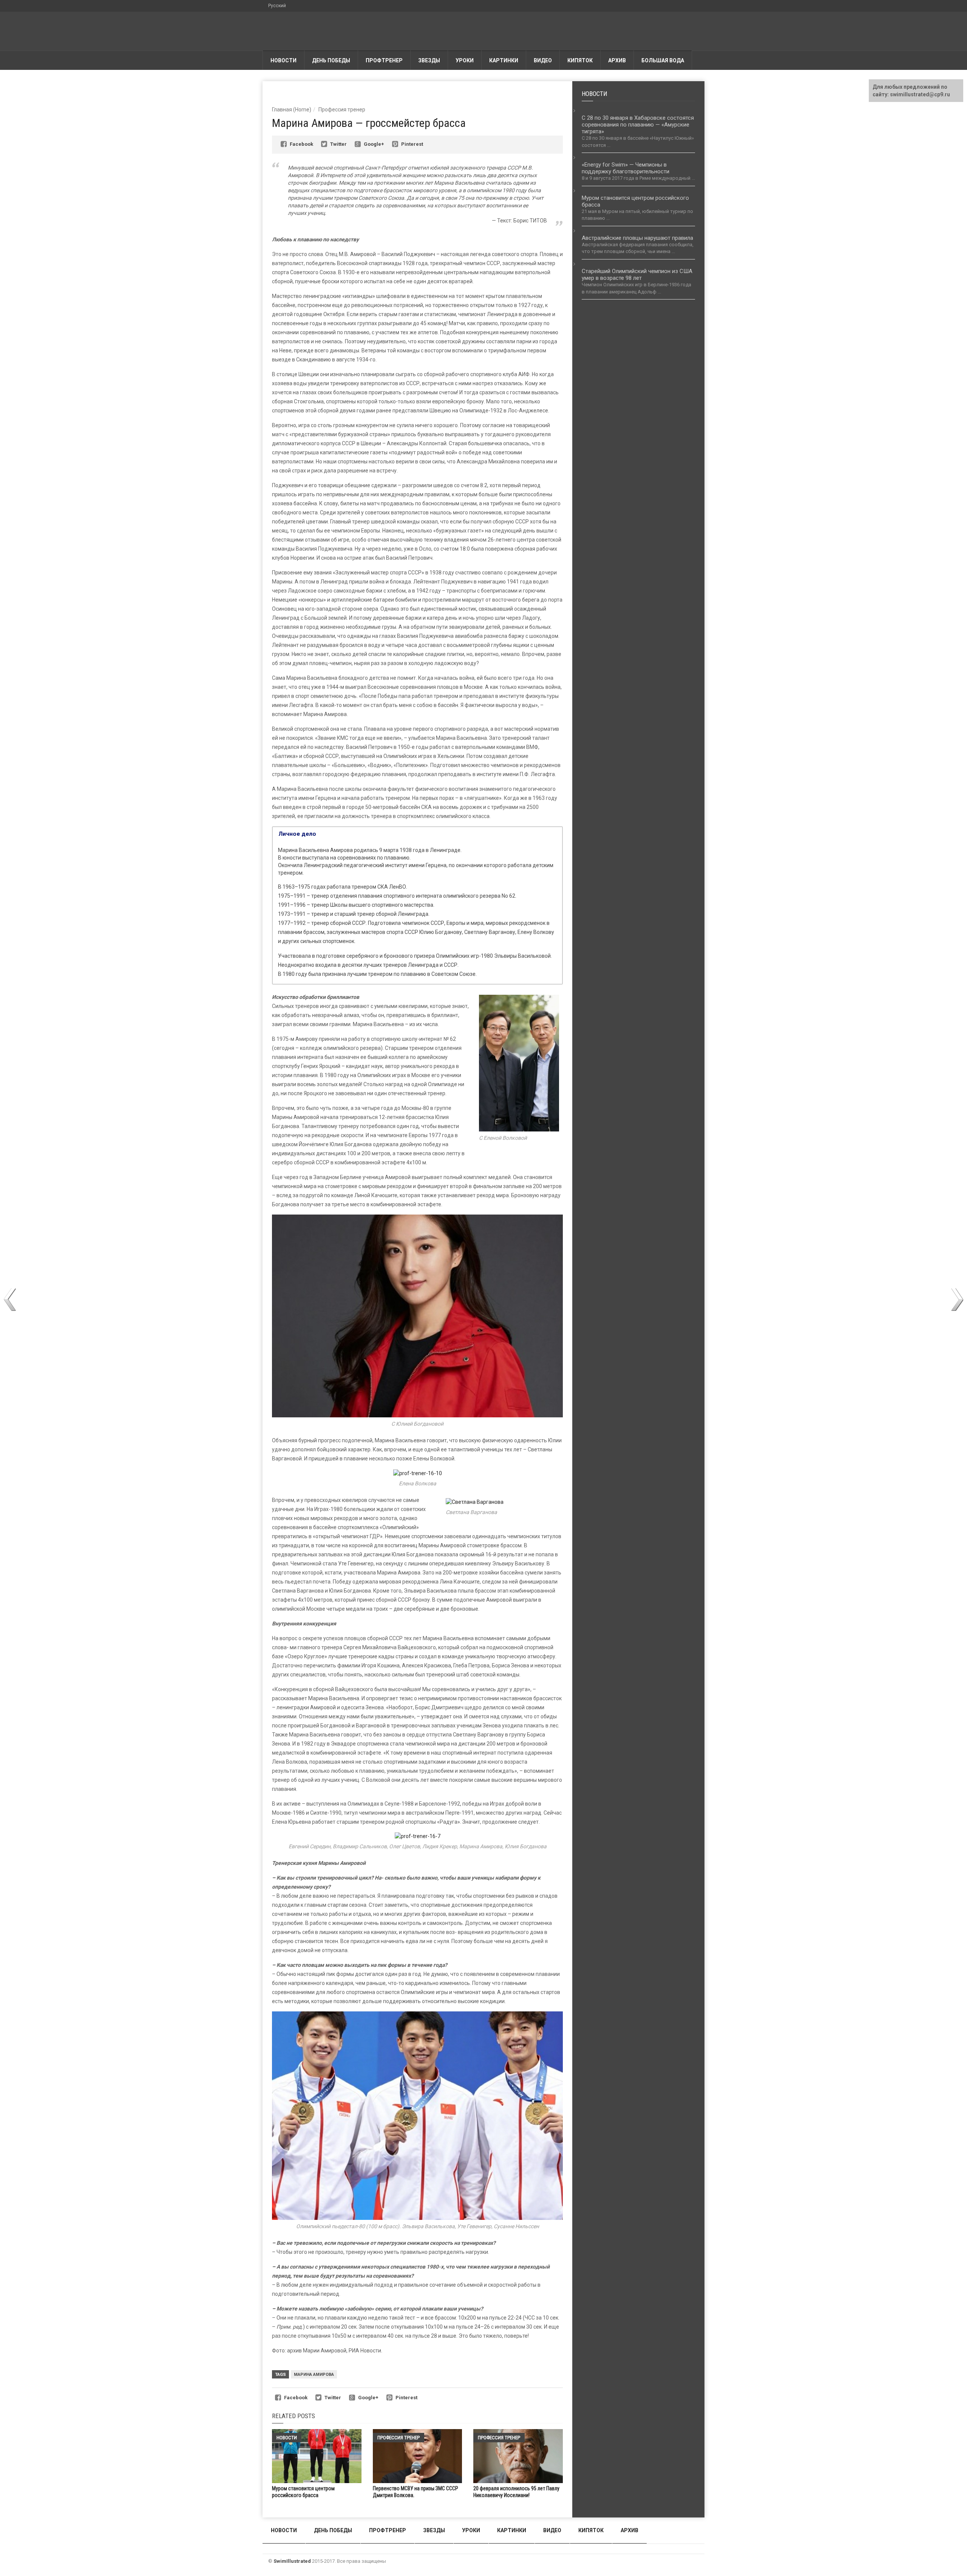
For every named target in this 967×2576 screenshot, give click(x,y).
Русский (277, 6)
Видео (543, 60)
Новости (283, 60)
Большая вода (663, 60)
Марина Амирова (314, 2375)
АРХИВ (617, 60)
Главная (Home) (292, 110)
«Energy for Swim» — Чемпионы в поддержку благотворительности (626, 168)
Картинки (504, 60)
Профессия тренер (342, 110)
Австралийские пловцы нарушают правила (637, 238)
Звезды (429, 60)
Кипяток (580, 60)
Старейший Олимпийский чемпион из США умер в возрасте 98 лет (637, 275)
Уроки (465, 60)
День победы (331, 60)
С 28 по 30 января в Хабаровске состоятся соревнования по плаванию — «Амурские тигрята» (638, 125)
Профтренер (384, 60)
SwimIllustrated (292, 2561)
